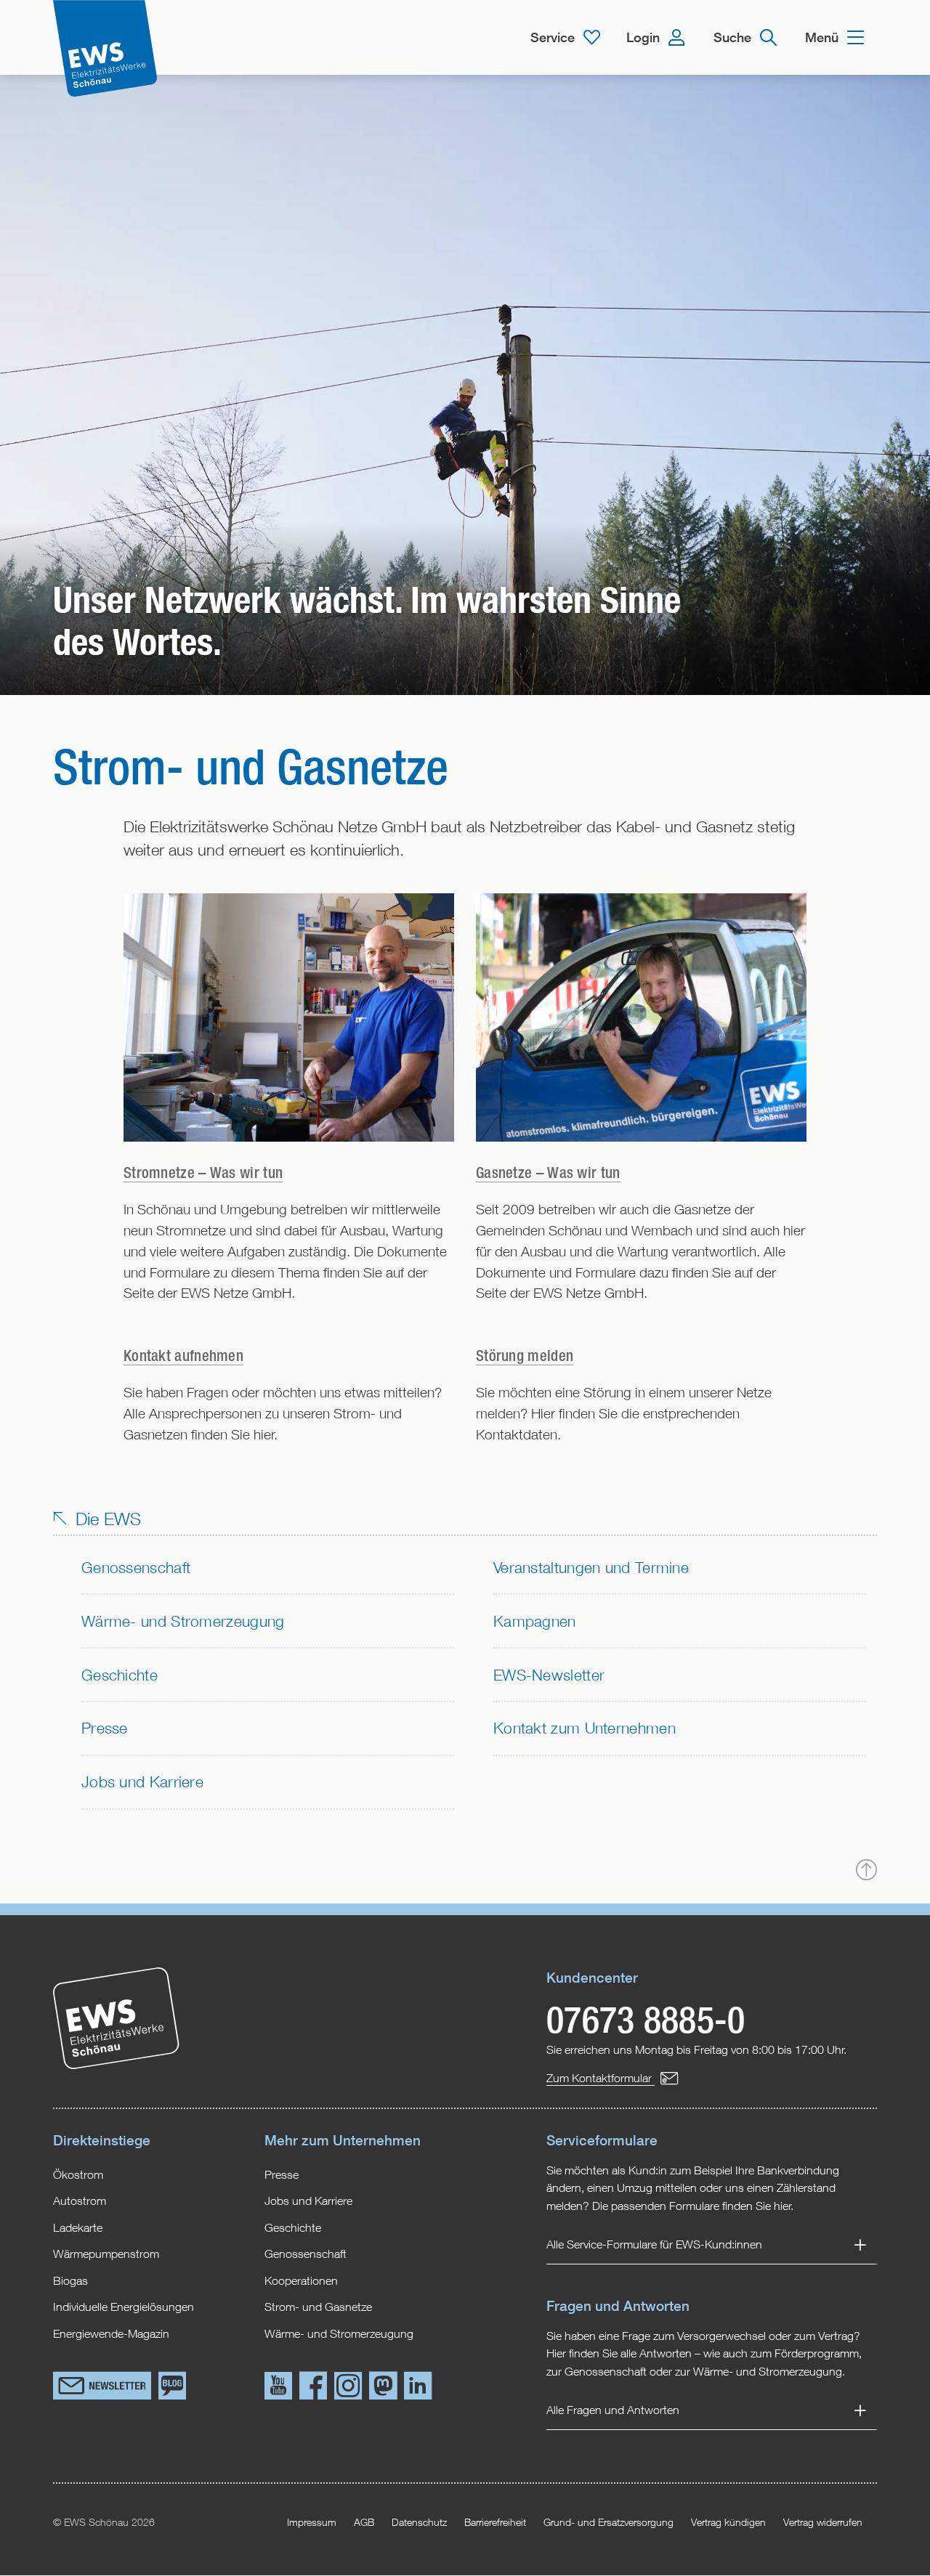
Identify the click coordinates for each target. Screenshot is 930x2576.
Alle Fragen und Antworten (613, 2410)
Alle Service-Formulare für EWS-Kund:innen (654, 2244)
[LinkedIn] (418, 2388)
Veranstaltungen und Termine (591, 1567)
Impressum (312, 2522)
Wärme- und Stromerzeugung (183, 1621)
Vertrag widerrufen (823, 2522)
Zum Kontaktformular (601, 2077)
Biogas (70, 2280)
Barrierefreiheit (495, 2522)
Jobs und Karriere (142, 1781)
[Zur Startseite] (105, 49)
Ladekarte (78, 2227)
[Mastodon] (383, 2388)
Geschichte (120, 1675)
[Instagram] (348, 2388)
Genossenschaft (136, 1567)
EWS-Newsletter (549, 1675)
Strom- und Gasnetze (318, 2306)
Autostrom (80, 2200)
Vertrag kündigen (728, 2522)
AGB (364, 2522)
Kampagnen (535, 1621)
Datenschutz (419, 2522)
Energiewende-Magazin (111, 2333)
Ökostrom (78, 2174)
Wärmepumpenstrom (106, 2253)
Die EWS (106, 1519)
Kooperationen (301, 2280)
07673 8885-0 (646, 2019)
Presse (105, 1728)
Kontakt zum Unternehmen (585, 1728)
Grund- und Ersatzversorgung (608, 2522)
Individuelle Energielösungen (124, 2306)
